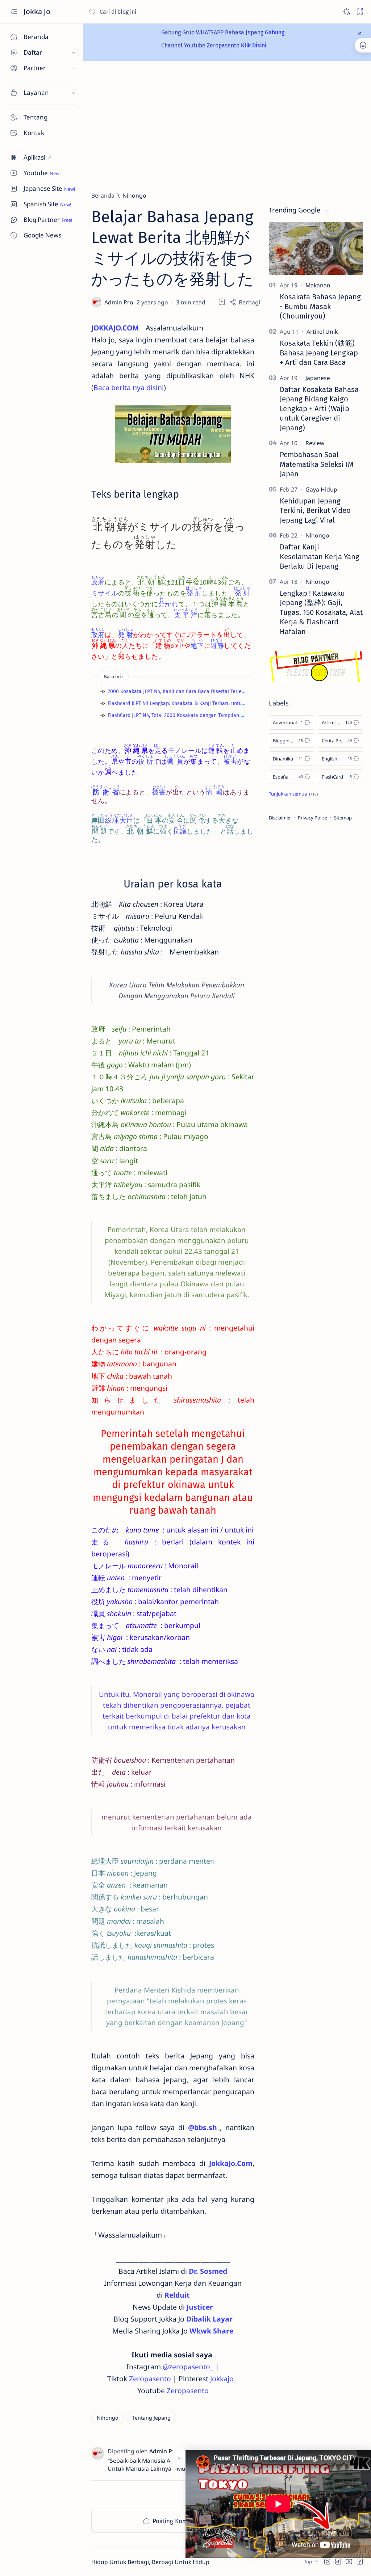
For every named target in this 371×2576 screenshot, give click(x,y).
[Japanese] (318, 378)
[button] (327, 2562)
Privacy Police (312, 818)
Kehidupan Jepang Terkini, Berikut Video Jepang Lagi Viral (315, 511)
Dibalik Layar (209, 2319)
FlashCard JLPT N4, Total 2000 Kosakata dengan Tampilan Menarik (183, 715)
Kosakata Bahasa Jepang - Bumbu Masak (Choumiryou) (320, 306)
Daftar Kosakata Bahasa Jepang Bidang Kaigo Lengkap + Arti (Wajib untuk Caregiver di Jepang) (319, 409)
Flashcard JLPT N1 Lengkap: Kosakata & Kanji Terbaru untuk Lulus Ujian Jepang (198, 703)
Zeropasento (150, 2379)
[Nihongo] (108, 2418)
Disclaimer (280, 818)
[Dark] (346, 12)
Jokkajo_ (224, 2379)
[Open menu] (14, 12)
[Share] (245, 302)
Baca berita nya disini (129, 387)
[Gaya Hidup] (321, 489)
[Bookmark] (360, 12)
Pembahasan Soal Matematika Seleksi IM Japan (317, 464)
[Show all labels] (293, 794)
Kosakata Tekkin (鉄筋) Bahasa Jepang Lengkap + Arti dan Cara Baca (319, 353)
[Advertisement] (227, 126)
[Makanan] (318, 285)
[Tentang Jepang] (151, 2418)
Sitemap (343, 818)
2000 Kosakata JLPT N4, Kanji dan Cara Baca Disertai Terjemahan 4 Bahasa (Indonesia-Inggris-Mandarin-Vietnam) (239, 692)
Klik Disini (253, 45)
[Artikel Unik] (322, 332)
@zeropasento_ (188, 2367)
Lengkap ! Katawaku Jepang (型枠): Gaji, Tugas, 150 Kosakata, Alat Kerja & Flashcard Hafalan (321, 612)
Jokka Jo (38, 11)
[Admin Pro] (120, 302)
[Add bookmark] (222, 302)
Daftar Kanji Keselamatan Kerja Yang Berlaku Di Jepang (320, 556)
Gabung (275, 32)
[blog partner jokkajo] (316, 680)
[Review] (315, 443)
